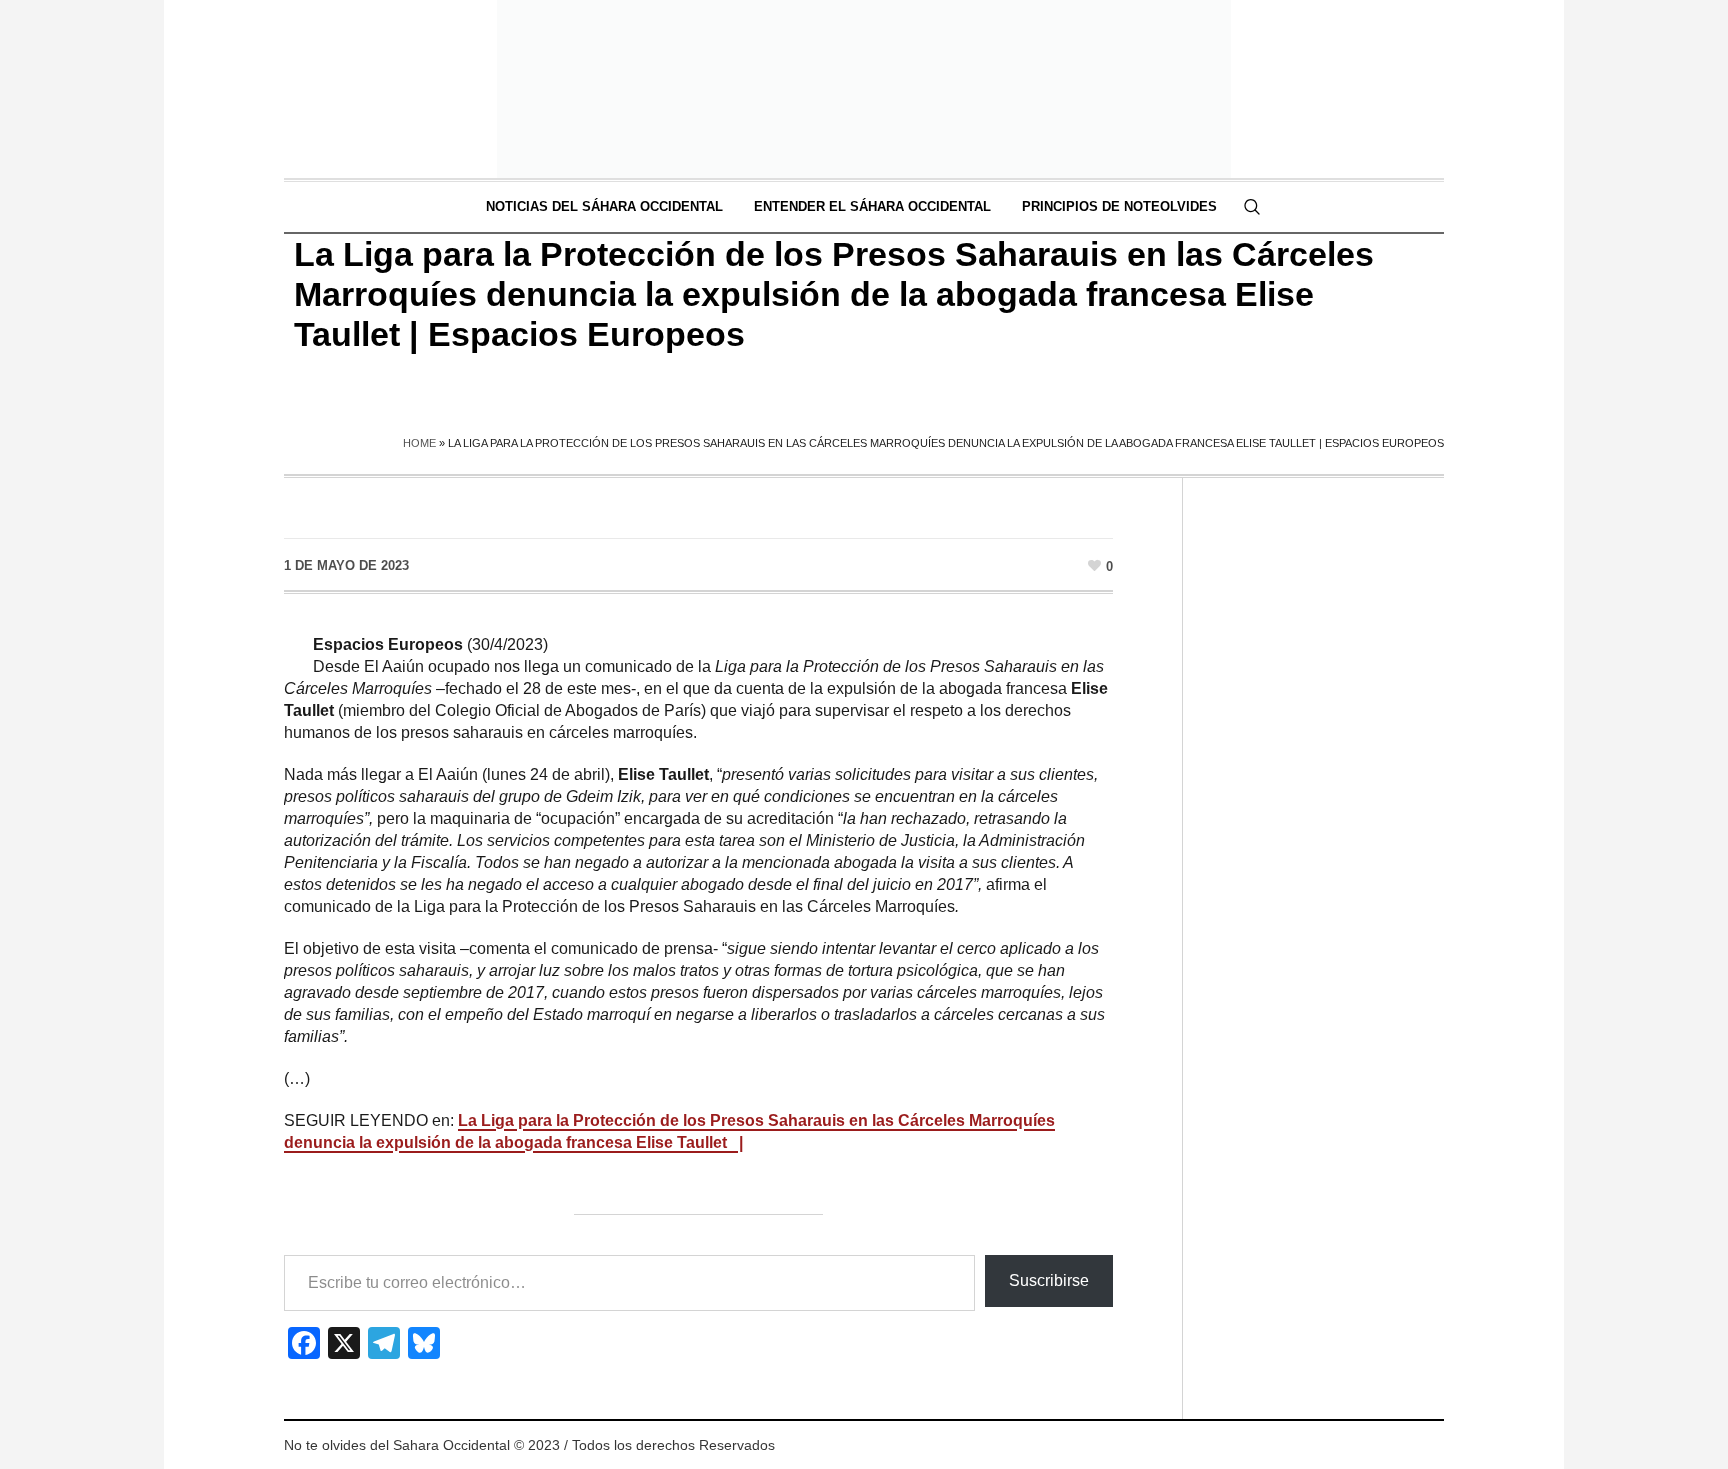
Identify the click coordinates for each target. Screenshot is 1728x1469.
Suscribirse (1049, 1280)
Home (419, 443)
